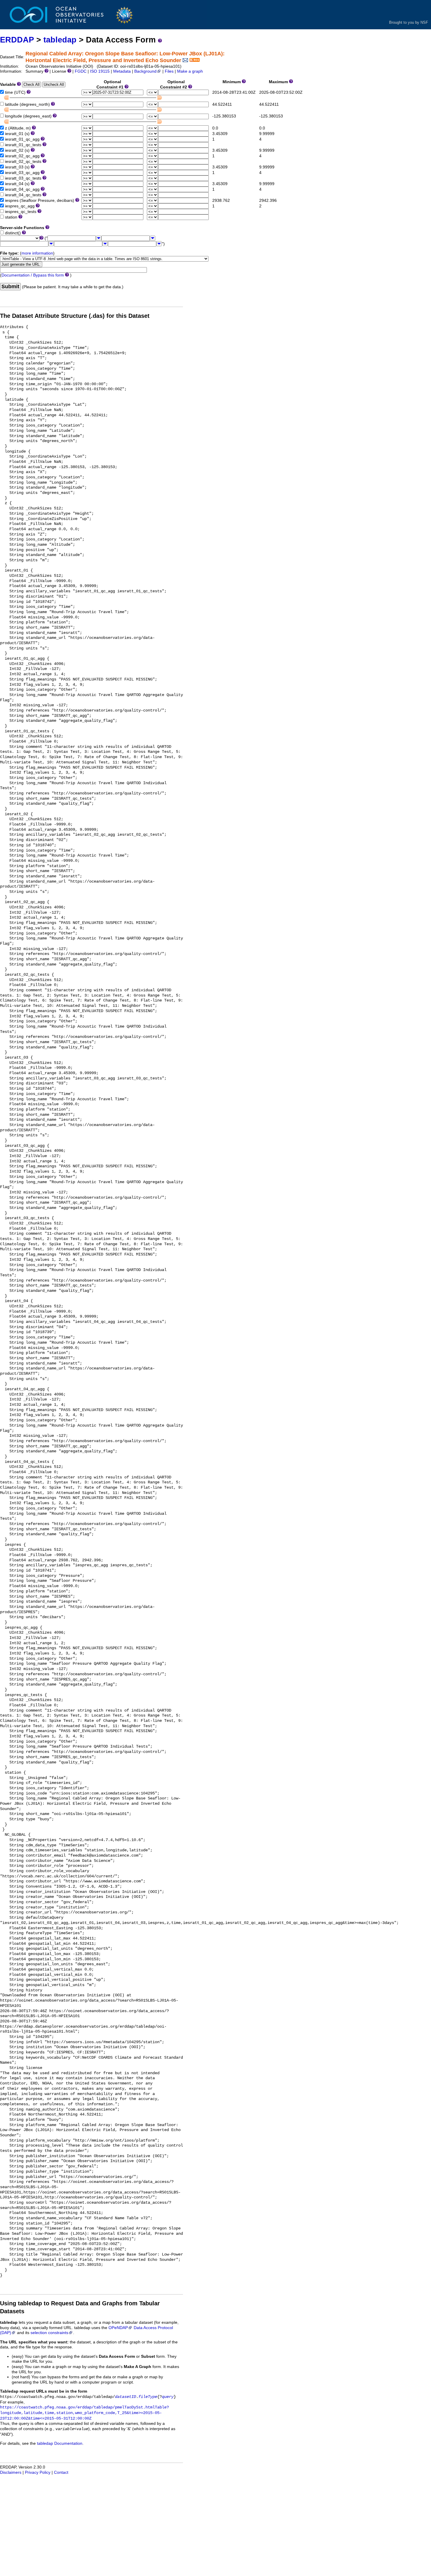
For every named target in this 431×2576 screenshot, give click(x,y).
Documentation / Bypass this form (33, 275)
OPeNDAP (118, 2328)
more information (37, 253)
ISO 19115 (100, 71)
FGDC (81, 71)
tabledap (60, 40)
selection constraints (49, 2333)
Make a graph (190, 71)
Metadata (122, 71)
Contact (61, 2472)
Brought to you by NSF (409, 22)
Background (145, 71)
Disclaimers (11, 2472)
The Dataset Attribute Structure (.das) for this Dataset (75, 316)
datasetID (125, 2397)
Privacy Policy (38, 2472)
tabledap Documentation (60, 2443)
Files (169, 71)
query (168, 2397)
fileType (148, 2397)
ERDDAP (17, 40)
